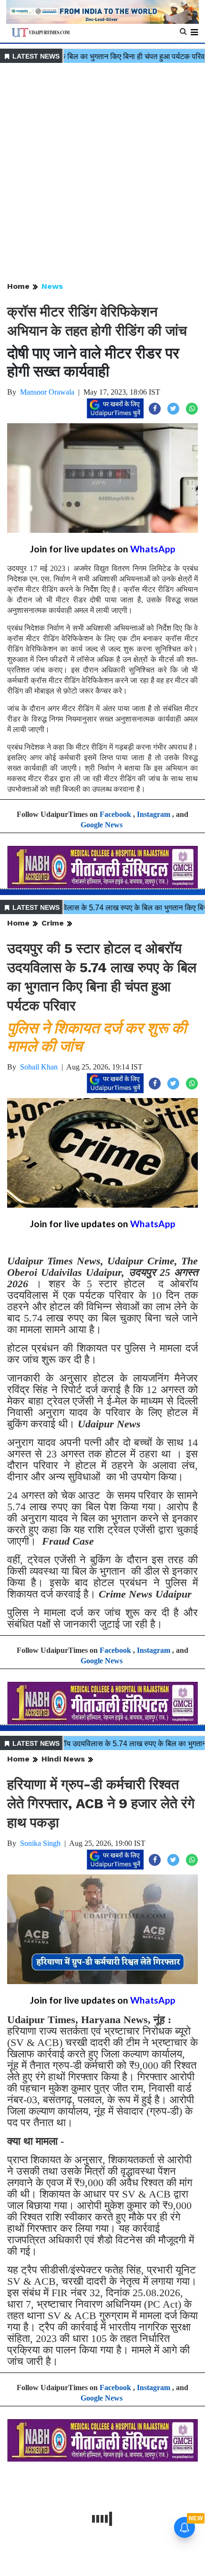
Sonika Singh (40, 1843)
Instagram (154, 814)
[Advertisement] (102, 173)
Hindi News (63, 1759)
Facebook (115, 814)
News (52, 286)
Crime (53, 923)
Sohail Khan (39, 1067)
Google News (102, 825)
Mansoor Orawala (47, 392)
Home (18, 286)
